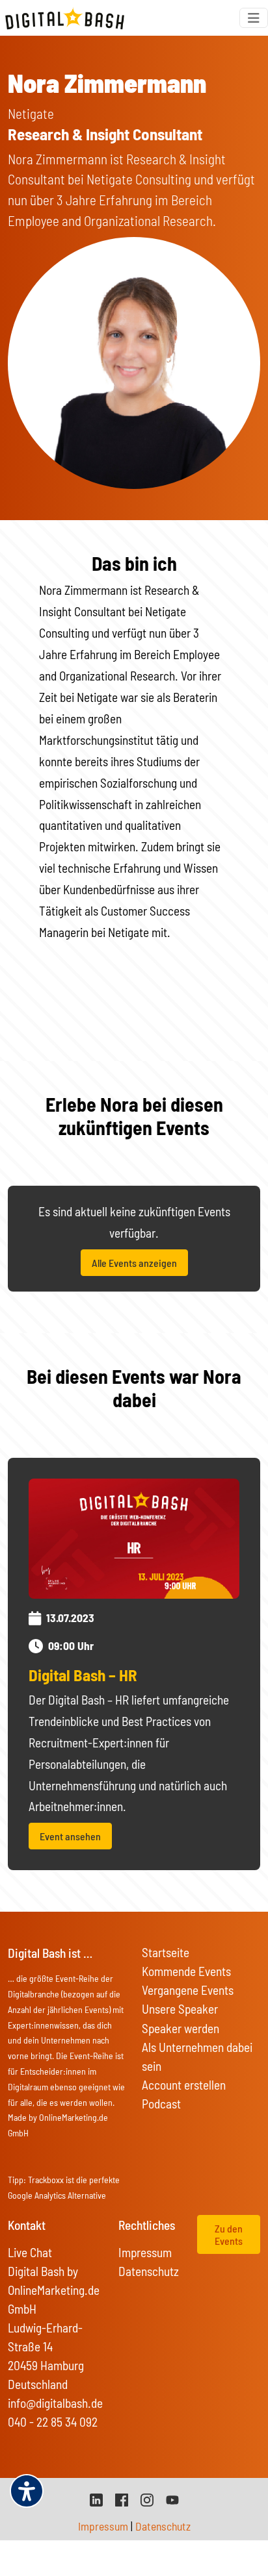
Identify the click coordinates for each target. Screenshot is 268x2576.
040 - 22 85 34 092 (53, 2422)
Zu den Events (229, 2234)
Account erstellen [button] (184, 2085)
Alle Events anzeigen (134, 1263)
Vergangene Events (188, 1990)
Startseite (166, 1952)
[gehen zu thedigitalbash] (122, 2498)
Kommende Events (186, 1971)
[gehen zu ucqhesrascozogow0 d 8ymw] (172, 2498)
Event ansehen (70, 1836)
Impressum (145, 2252)
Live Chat (30, 2252)
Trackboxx (46, 2180)
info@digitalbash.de (55, 2403)
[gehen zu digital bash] (147, 2498)
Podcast (161, 2104)
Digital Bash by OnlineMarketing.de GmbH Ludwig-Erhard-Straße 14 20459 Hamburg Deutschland (54, 2328)
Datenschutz (149, 2271)
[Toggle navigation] (254, 18)
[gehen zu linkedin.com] (96, 2498)
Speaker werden (181, 2028)
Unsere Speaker (180, 2009)
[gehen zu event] (134, 1537)
